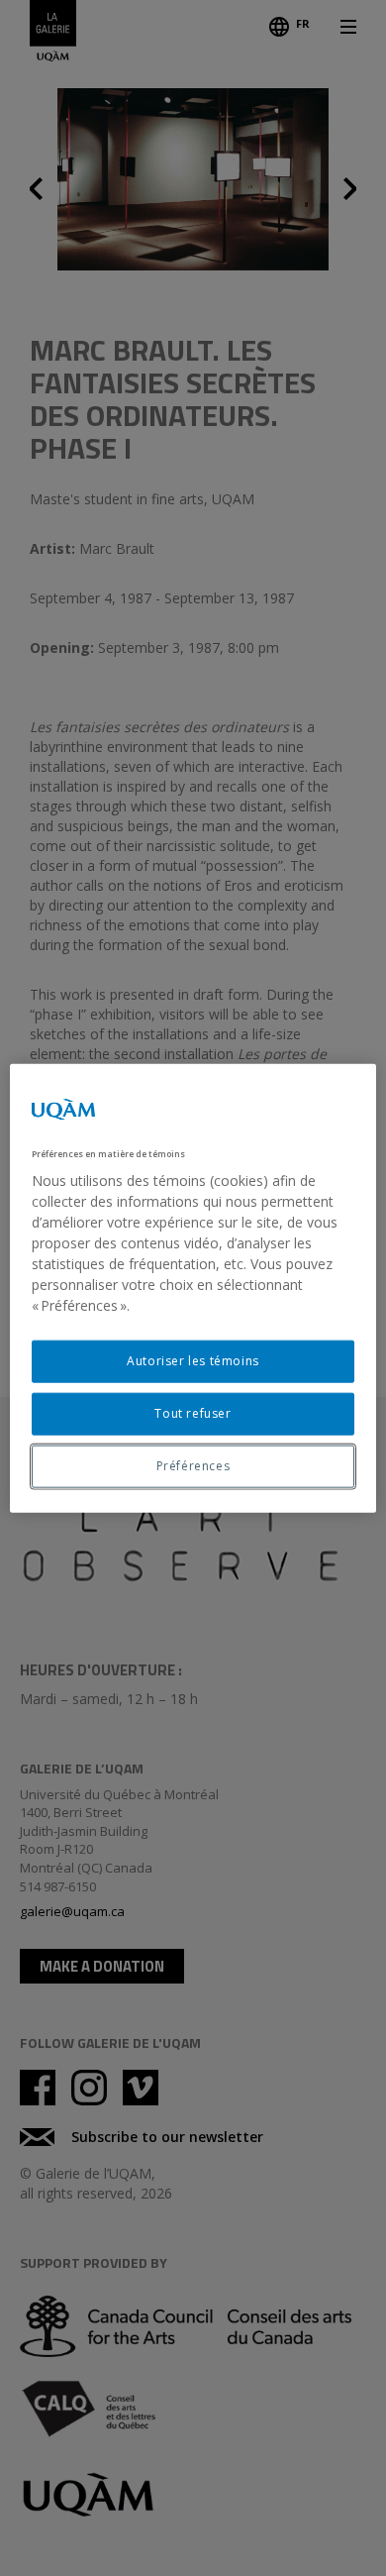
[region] (193, 1288)
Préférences (193, 1466)
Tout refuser (193, 1413)
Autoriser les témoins (193, 1361)
